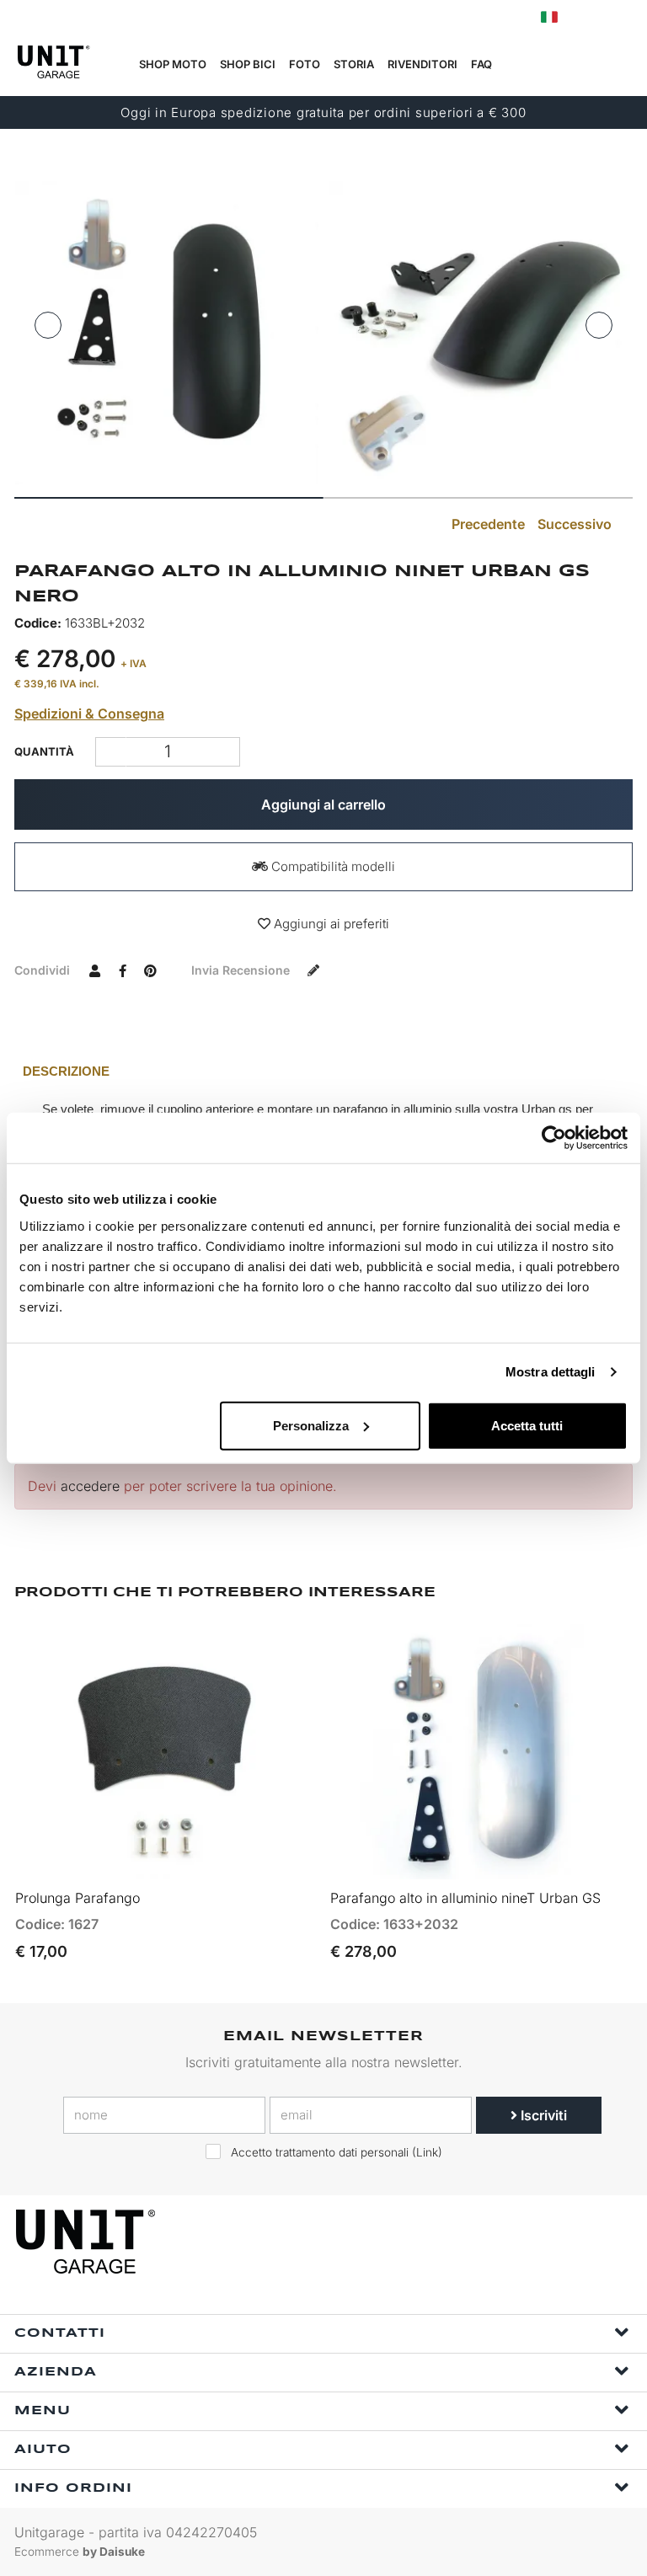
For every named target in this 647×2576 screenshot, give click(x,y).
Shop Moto (173, 64)
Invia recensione (242, 970)
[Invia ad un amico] (94, 970)
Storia (354, 64)
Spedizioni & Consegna (89, 713)
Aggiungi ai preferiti (330, 924)
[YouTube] (615, 2242)
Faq (481, 64)
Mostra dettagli (551, 1372)
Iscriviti (542, 2115)
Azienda (56, 2372)
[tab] (323, 1072)
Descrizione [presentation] (66, 1071)
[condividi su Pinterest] (150, 970)
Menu (43, 2411)
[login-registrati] (586, 17)
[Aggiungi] (111, 752)
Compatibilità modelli (332, 866)
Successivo (576, 524)
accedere (90, 1486)
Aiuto (43, 2450)
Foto (305, 64)
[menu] (623, 65)
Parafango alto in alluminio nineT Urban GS (465, 1898)
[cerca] (543, 65)
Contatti (60, 2333)
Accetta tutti (527, 1425)
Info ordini (73, 2488)
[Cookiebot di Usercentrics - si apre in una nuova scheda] (554, 1138)
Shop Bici (248, 64)
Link (427, 2152)
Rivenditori (422, 64)
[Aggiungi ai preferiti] (281, 1858)
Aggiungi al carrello (323, 804)
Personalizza (311, 1425)
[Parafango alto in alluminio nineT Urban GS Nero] (167, 333)
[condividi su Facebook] (122, 970)
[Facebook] (537, 2242)
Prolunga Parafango (78, 1898)
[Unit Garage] (88, 2242)
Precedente (487, 524)
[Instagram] (576, 2242)
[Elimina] (225, 752)
